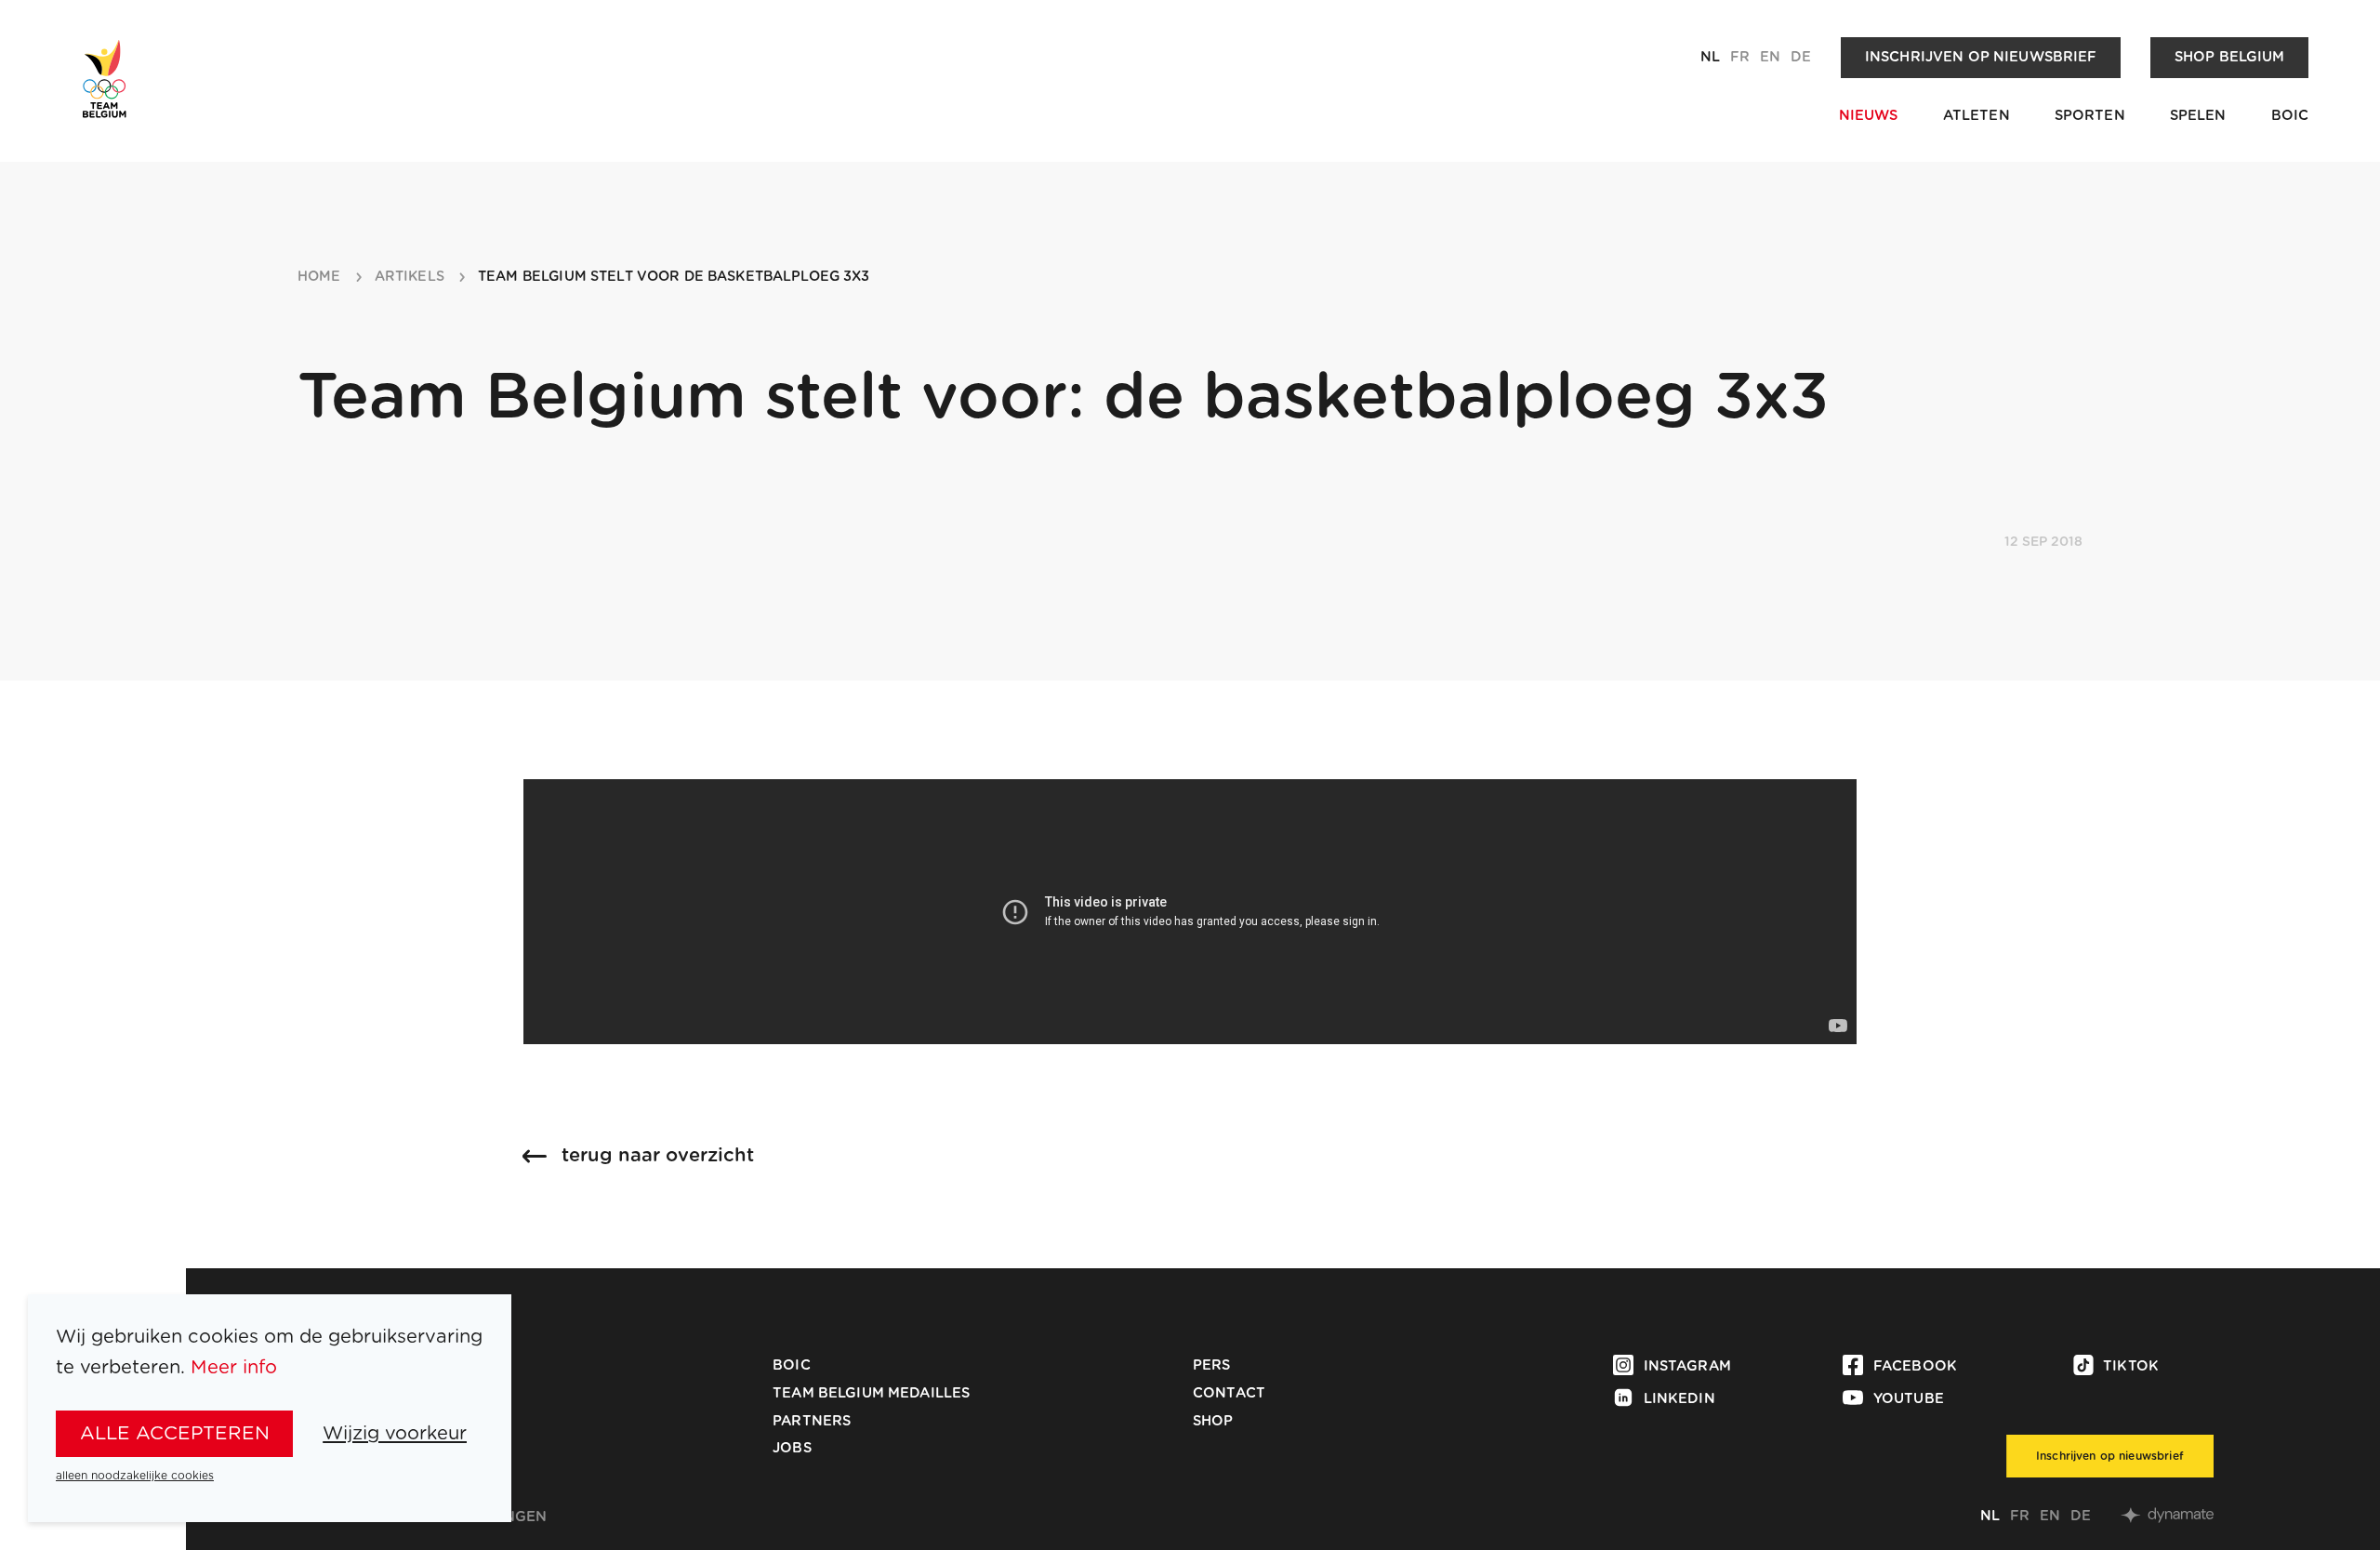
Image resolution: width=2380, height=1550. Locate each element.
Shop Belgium (2230, 57)
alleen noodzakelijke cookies (135, 1476)
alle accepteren (175, 1434)
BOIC (2290, 116)
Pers (1212, 1365)
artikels (410, 277)
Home (319, 277)
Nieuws (1869, 116)
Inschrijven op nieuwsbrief (1981, 57)
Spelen (2198, 116)
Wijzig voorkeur (395, 1434)
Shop (1213, 1421)
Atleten (1977, 116)
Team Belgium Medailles (871, 1393)
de (1801, 57)
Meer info (234, 1368)
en (1770, 57)
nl (1710, 57)
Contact (1229, 1393)
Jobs (792, 1448)
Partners (812, 1421)
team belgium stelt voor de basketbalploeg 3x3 (674, 277)
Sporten (2090, 116)
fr (1740, 57)
